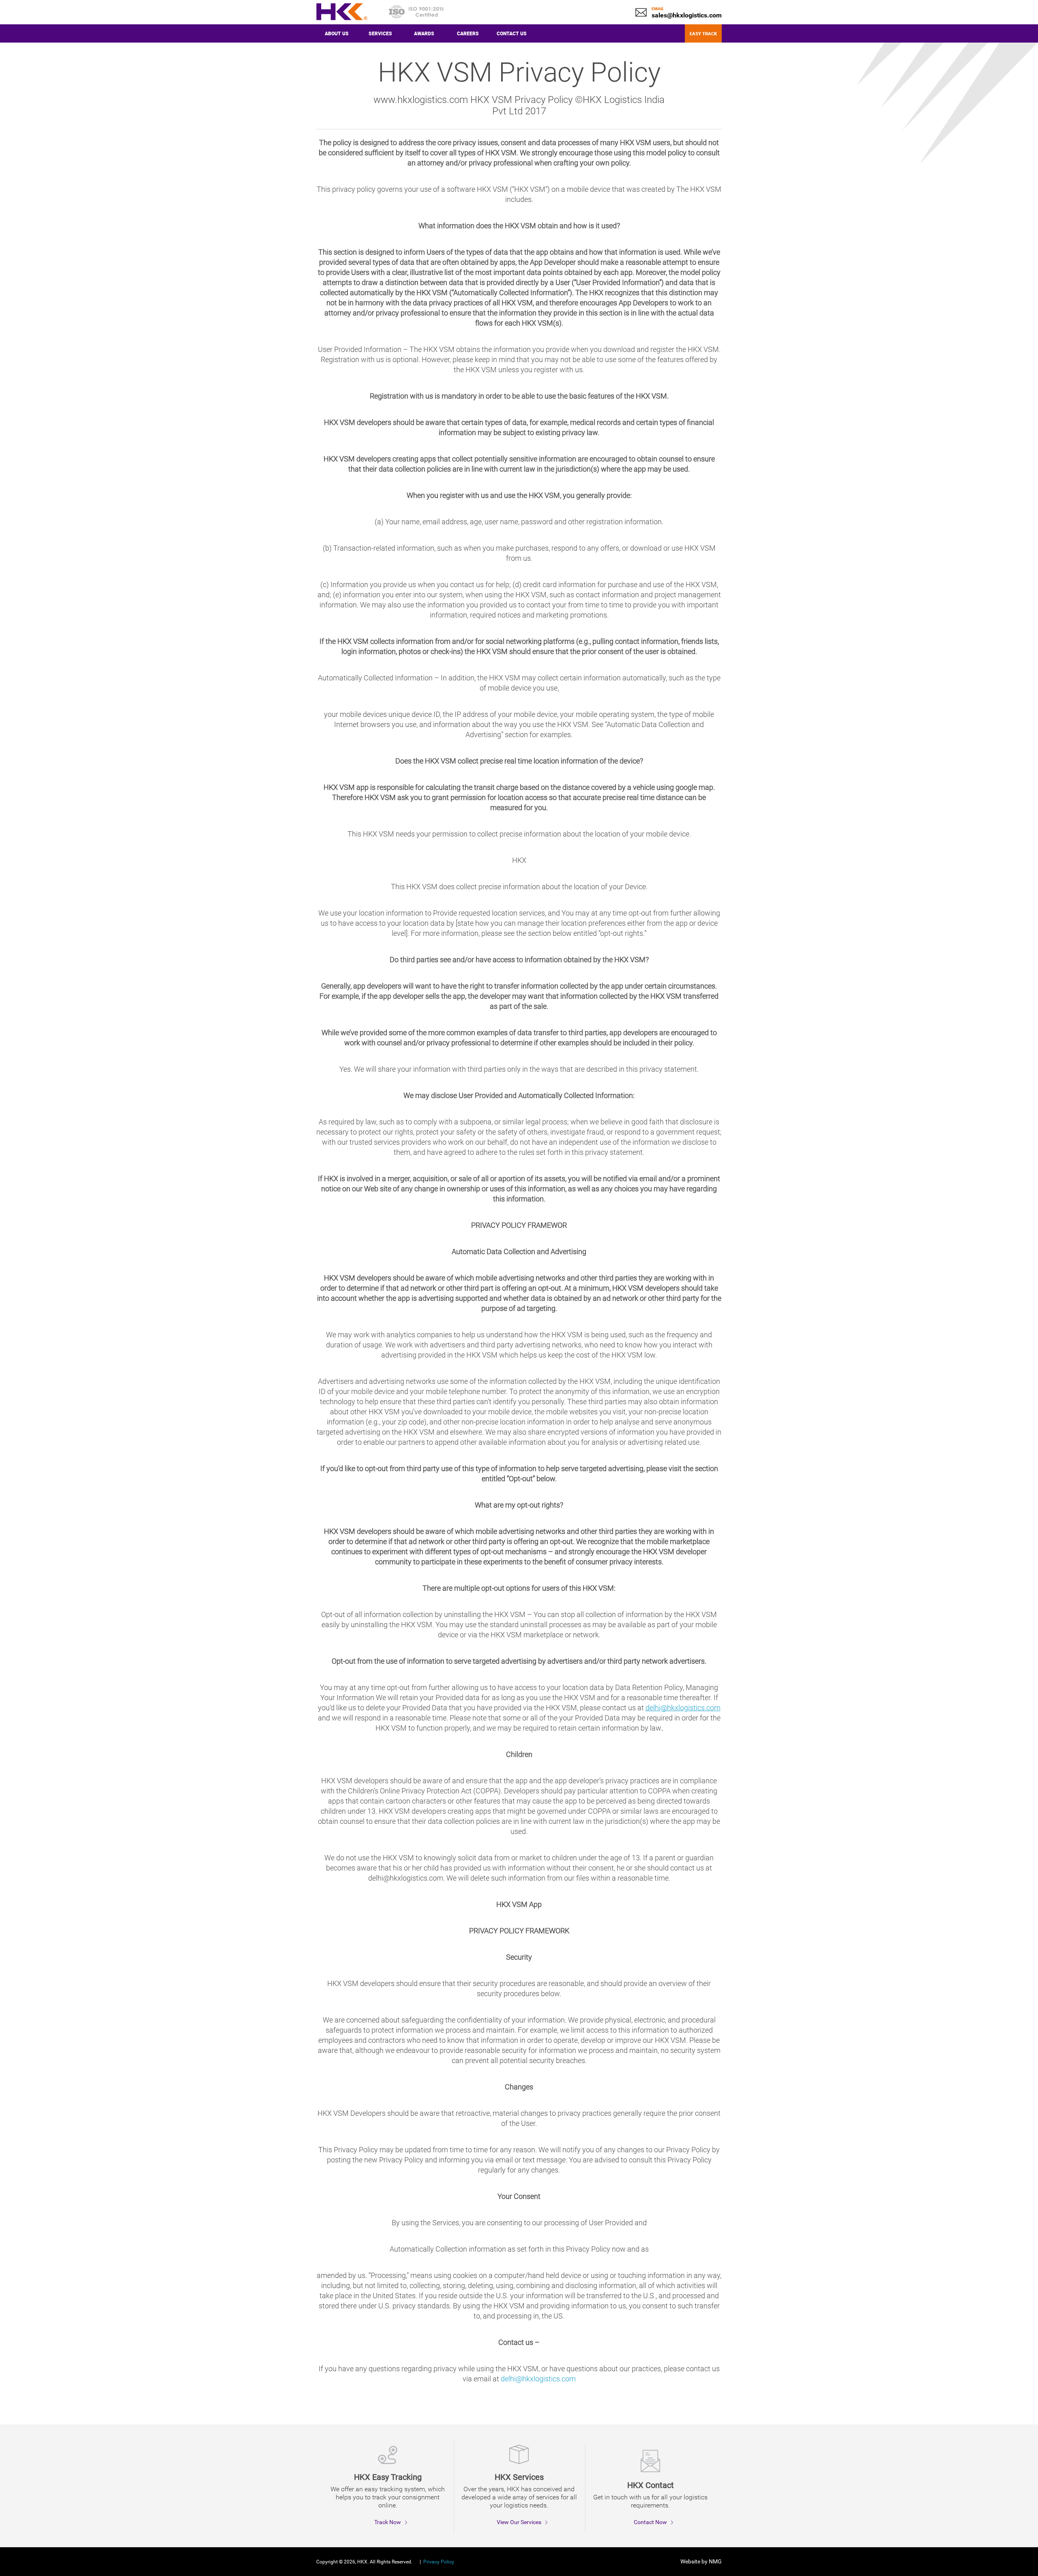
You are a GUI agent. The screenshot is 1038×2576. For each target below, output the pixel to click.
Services (380, 33)
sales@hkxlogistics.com (687, 15)
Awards (424, 33)
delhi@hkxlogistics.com (538, 2379)
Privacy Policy (439, 2562)
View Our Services (519, 2522)
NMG (715, 2561)
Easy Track (703, 33)
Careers (468, 33)
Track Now (388, 2522)
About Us (337, 33)
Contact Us (512, 33)
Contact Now (650, 2522)
